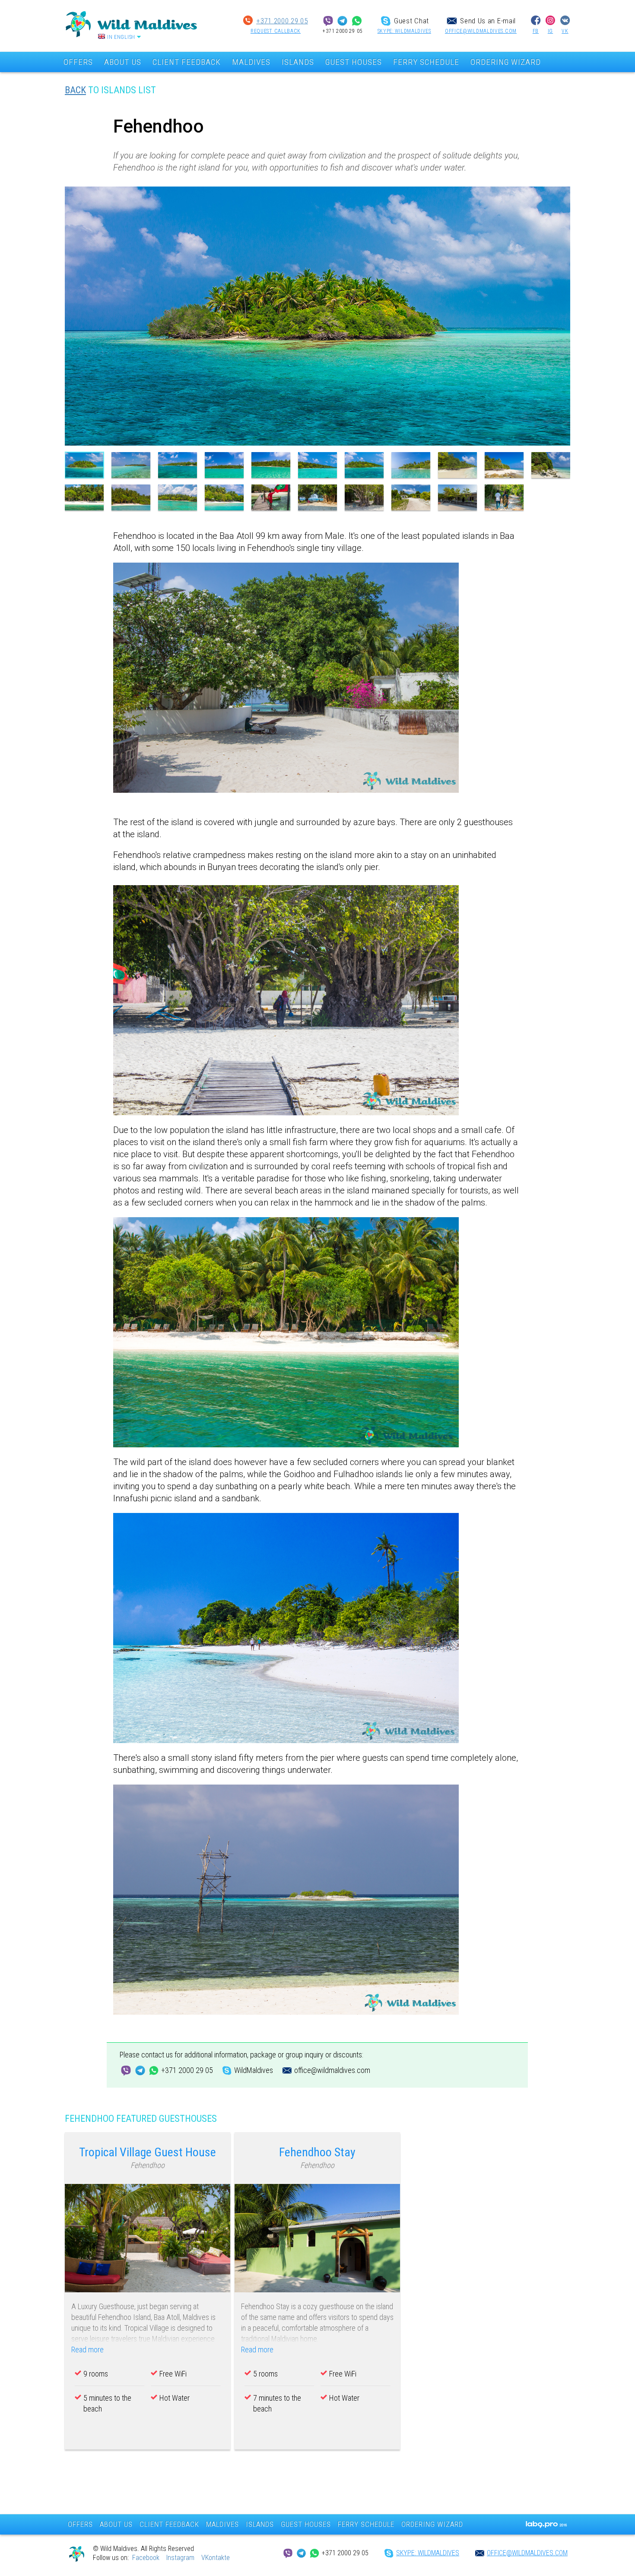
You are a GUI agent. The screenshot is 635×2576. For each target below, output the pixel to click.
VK (565, 31)
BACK (75, 90)
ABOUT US (123, 62)
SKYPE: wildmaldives (404, 31)
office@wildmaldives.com (481, 31)
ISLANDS (298, 62)
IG (550, 31)
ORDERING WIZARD (506, 62)
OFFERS (78, 62)
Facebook (146, 2558)
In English (121, 37)
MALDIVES (251, 62)
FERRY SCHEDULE (426, 62)
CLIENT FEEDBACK (187, 62)
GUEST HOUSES (354, 62)
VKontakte (216, 2558)
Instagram (180, 2558)
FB (536, 31)
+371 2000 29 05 (282, 21)
